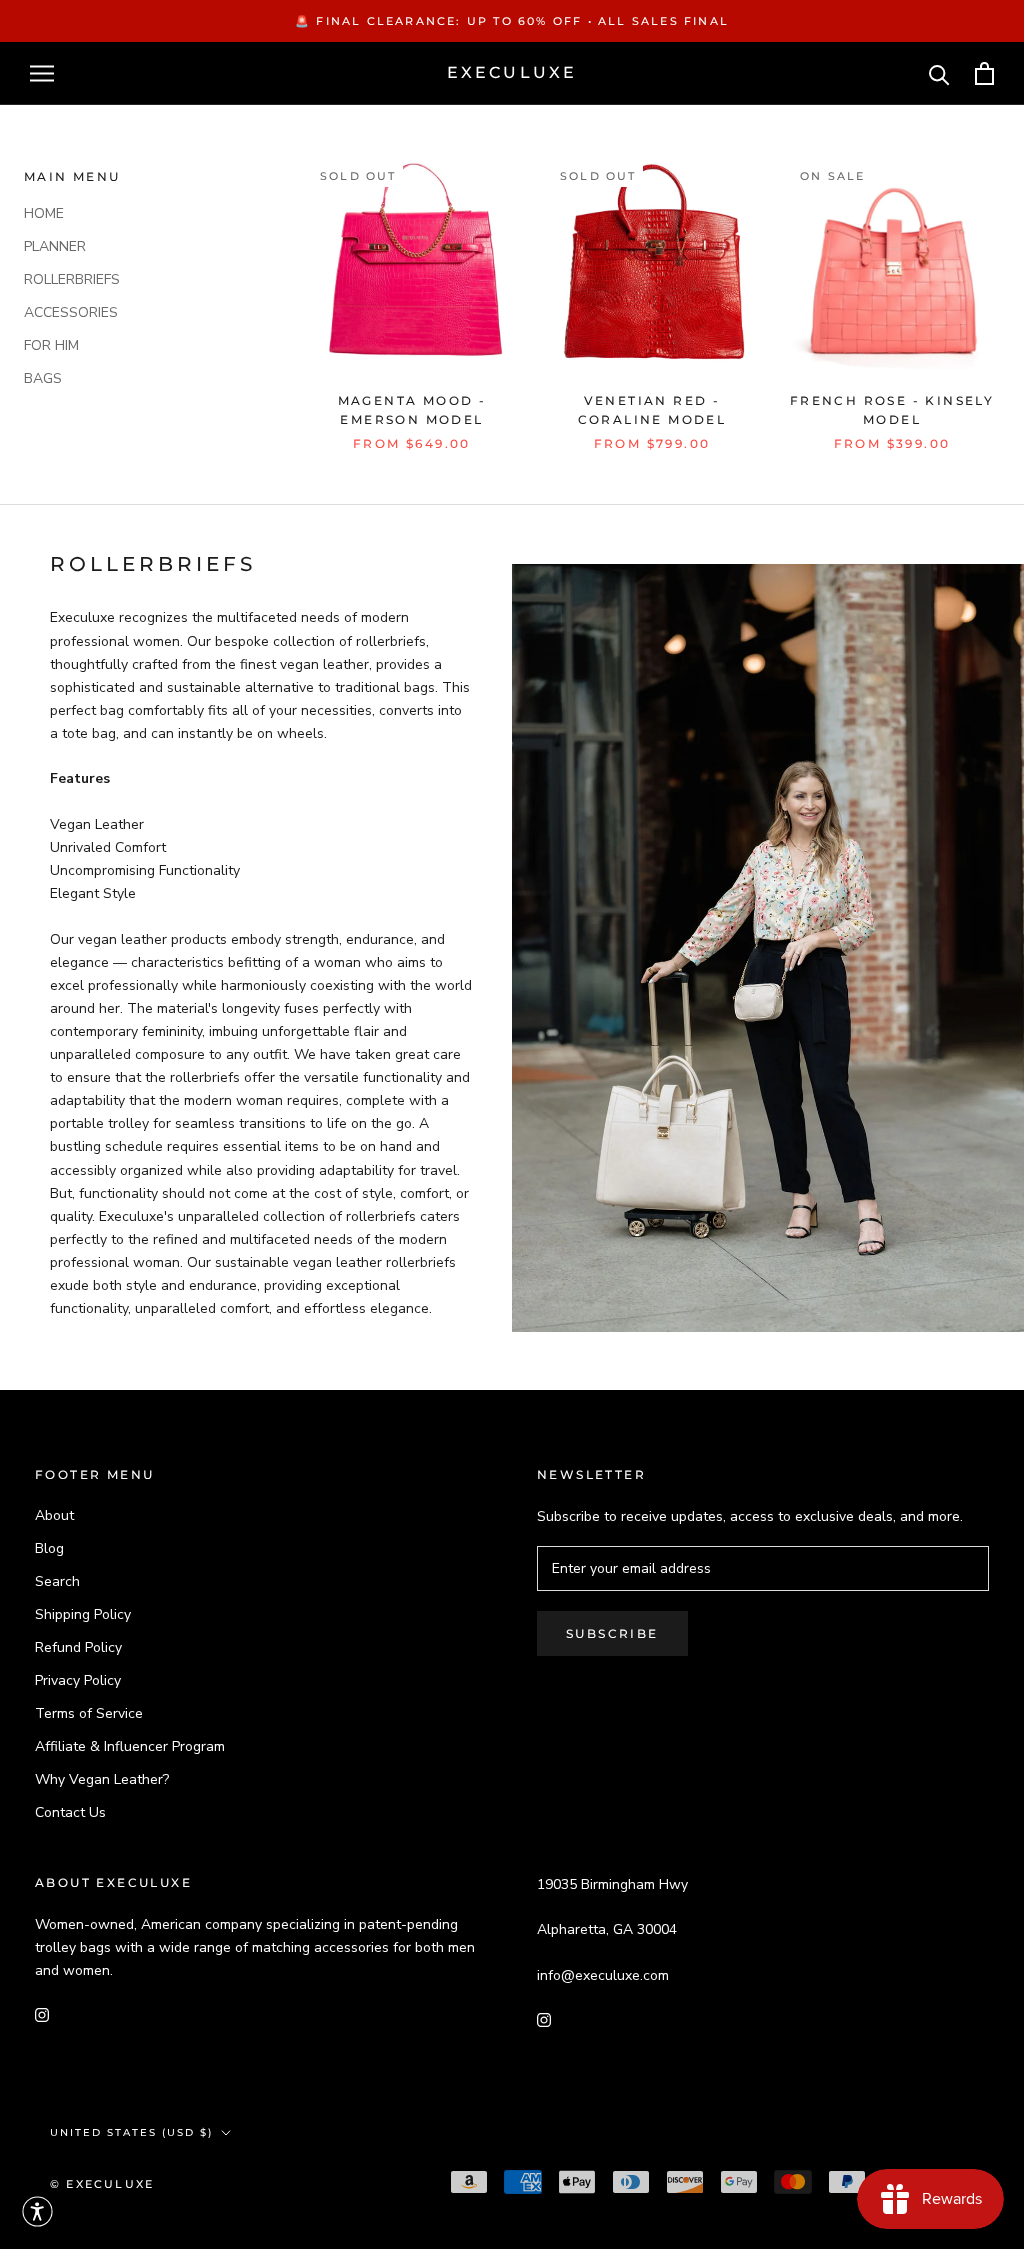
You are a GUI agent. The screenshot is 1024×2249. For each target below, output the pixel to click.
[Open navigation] (42, 73)
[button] (37, 2211)
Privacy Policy (78, 1680)
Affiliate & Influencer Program (130, 1746)
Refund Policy (78, 1647)
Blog (49, 1548)
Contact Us (70, 1812)
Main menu (72, 176)
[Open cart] (984, 73)
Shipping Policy (83, 1614)
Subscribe (612, 1633)
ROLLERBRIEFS (72, 279)
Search (57, 1581)
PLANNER (55, 246)
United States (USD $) (131, 2132)
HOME (44, 213)
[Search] (939, 73)
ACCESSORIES (71, 312)
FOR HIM (51, 345)
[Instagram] (42, 2013)
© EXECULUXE (102, 2184)
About (54, 1515)
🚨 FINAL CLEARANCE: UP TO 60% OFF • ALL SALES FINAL (512, 21)
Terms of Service (89, 1713)
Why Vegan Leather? (102, 1779)
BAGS (43, 378)
